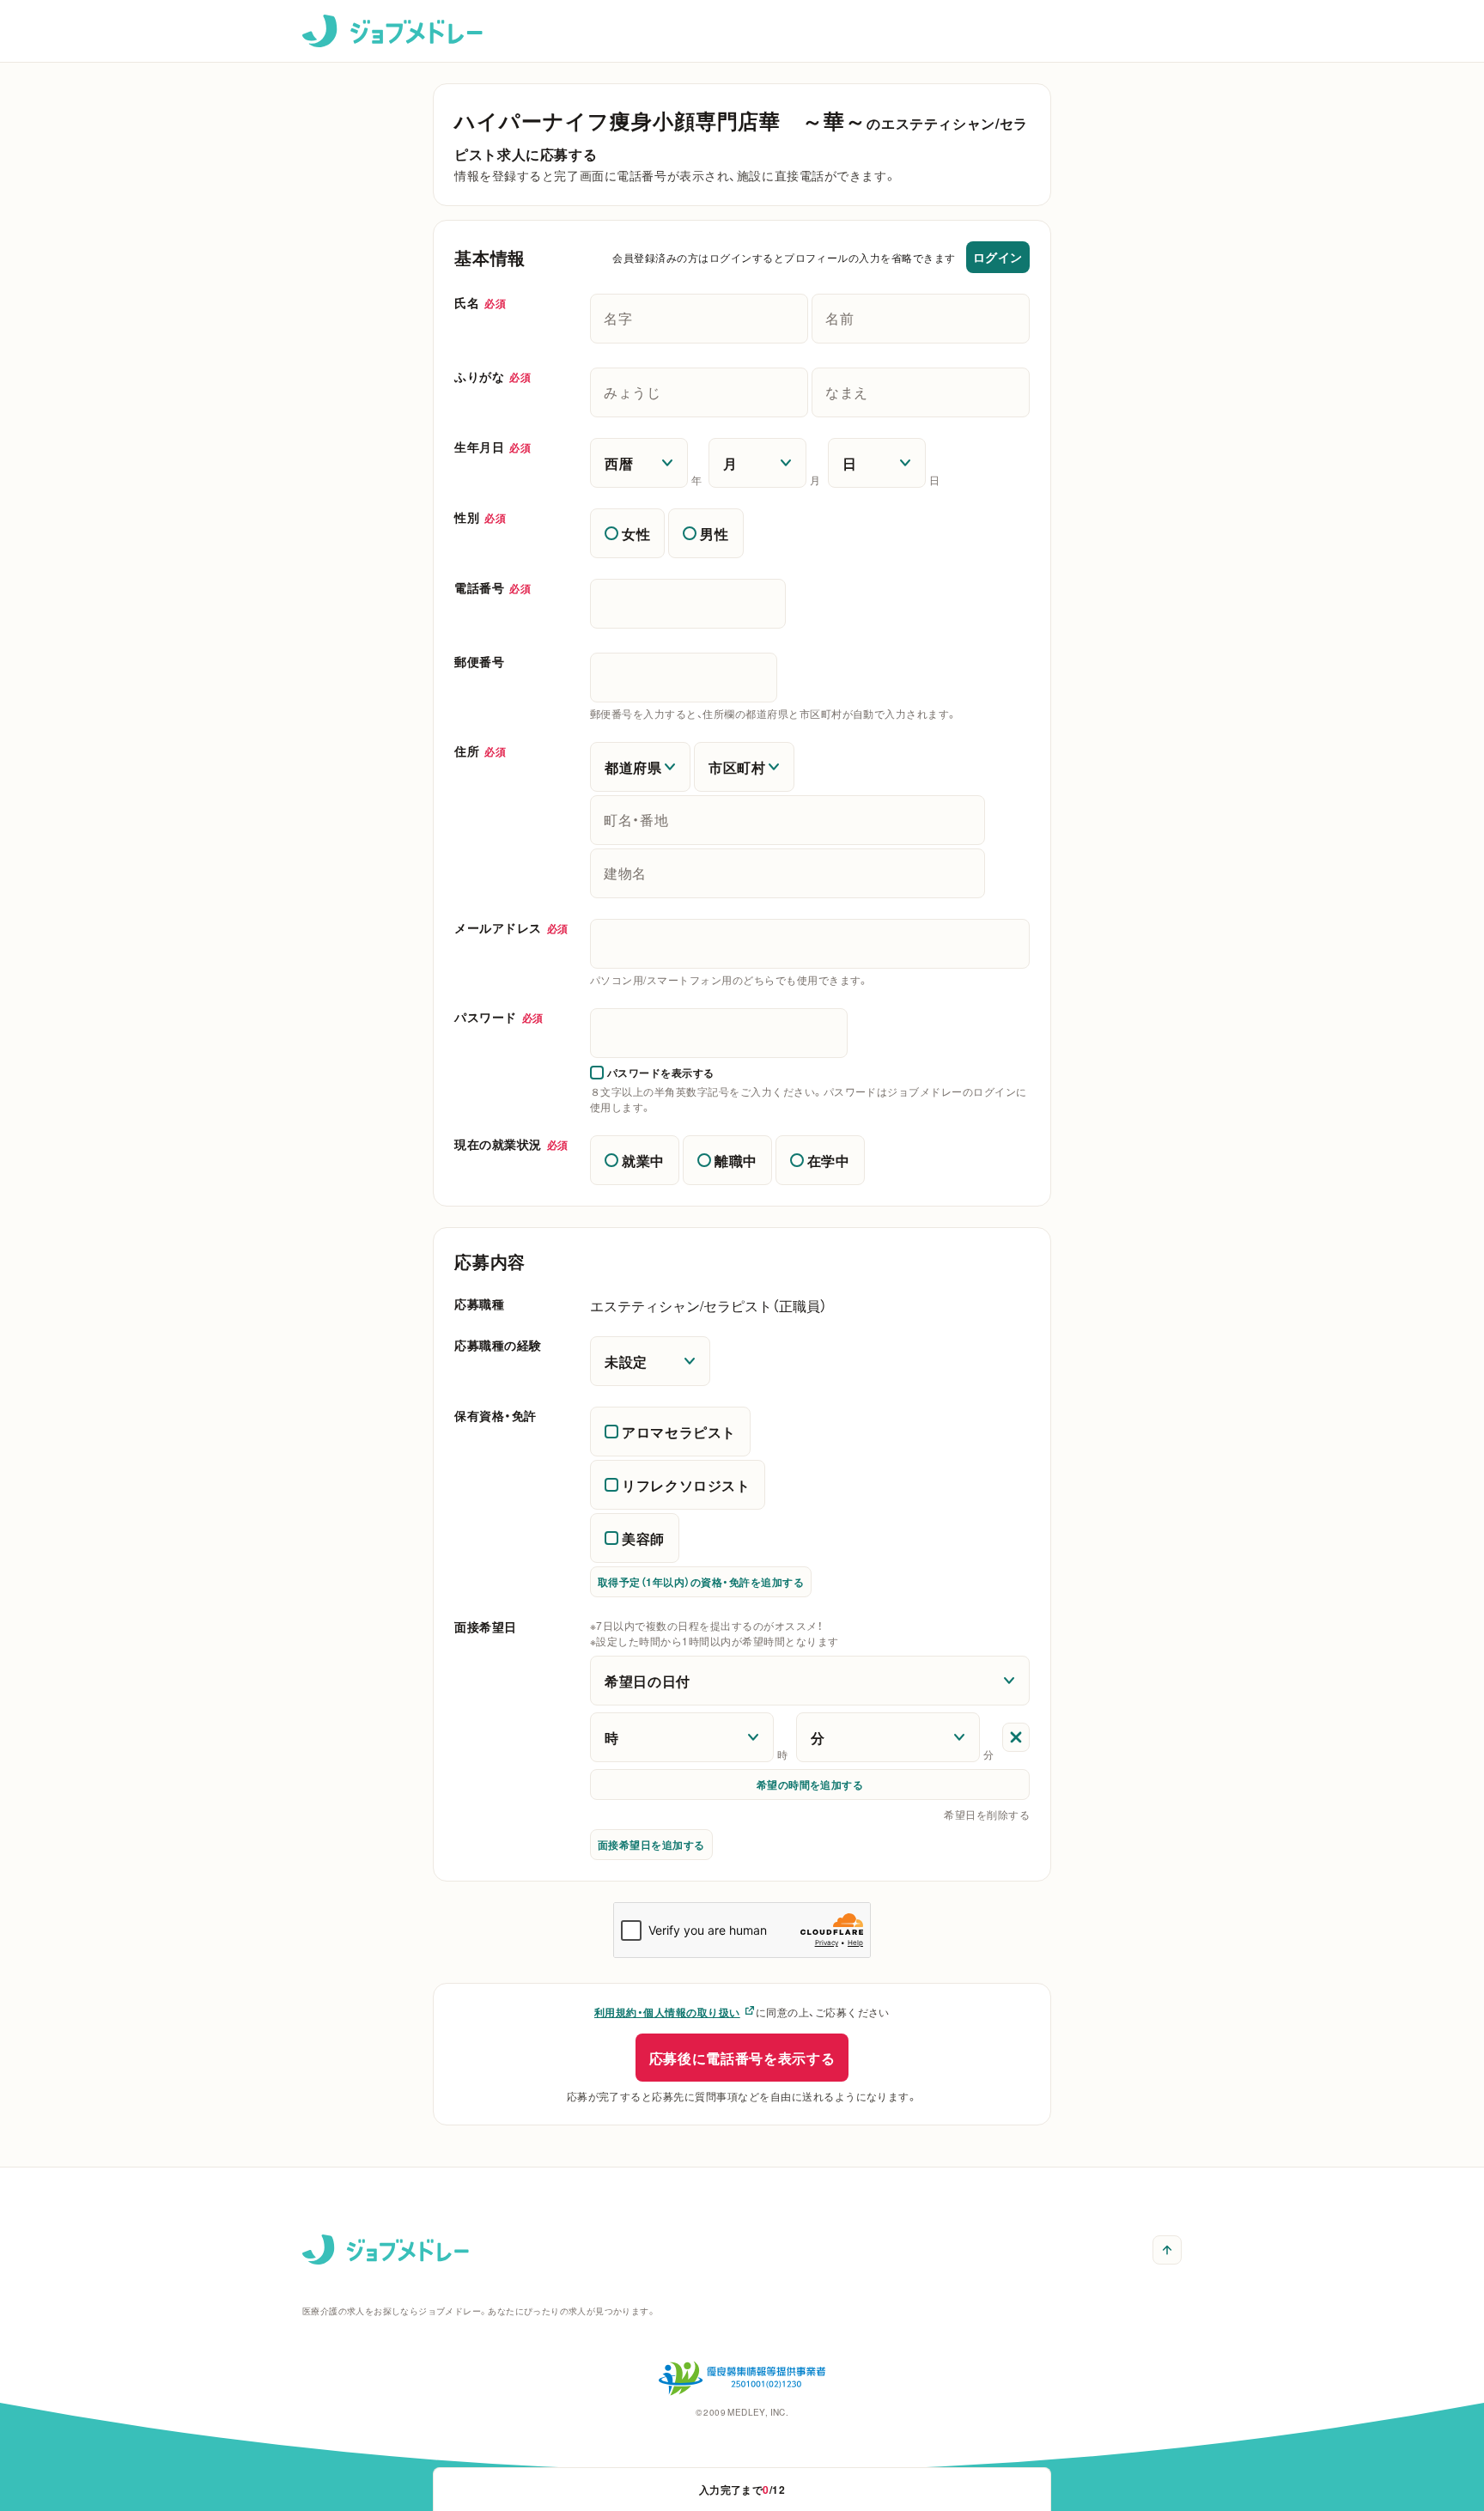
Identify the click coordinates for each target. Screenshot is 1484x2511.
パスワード (499, 1017)
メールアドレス (511, 927)
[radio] (627, 533)
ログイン (998, 257)
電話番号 (493, 587)
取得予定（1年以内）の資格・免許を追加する (701, 1582)
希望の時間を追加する (810, 1784)
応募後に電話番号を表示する (742, 2058)
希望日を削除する (987, 1815)
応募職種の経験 (498, 1345)
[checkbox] (652, 1073)
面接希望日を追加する (651, 1845)
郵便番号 (479, 661)
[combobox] (810, 944)
